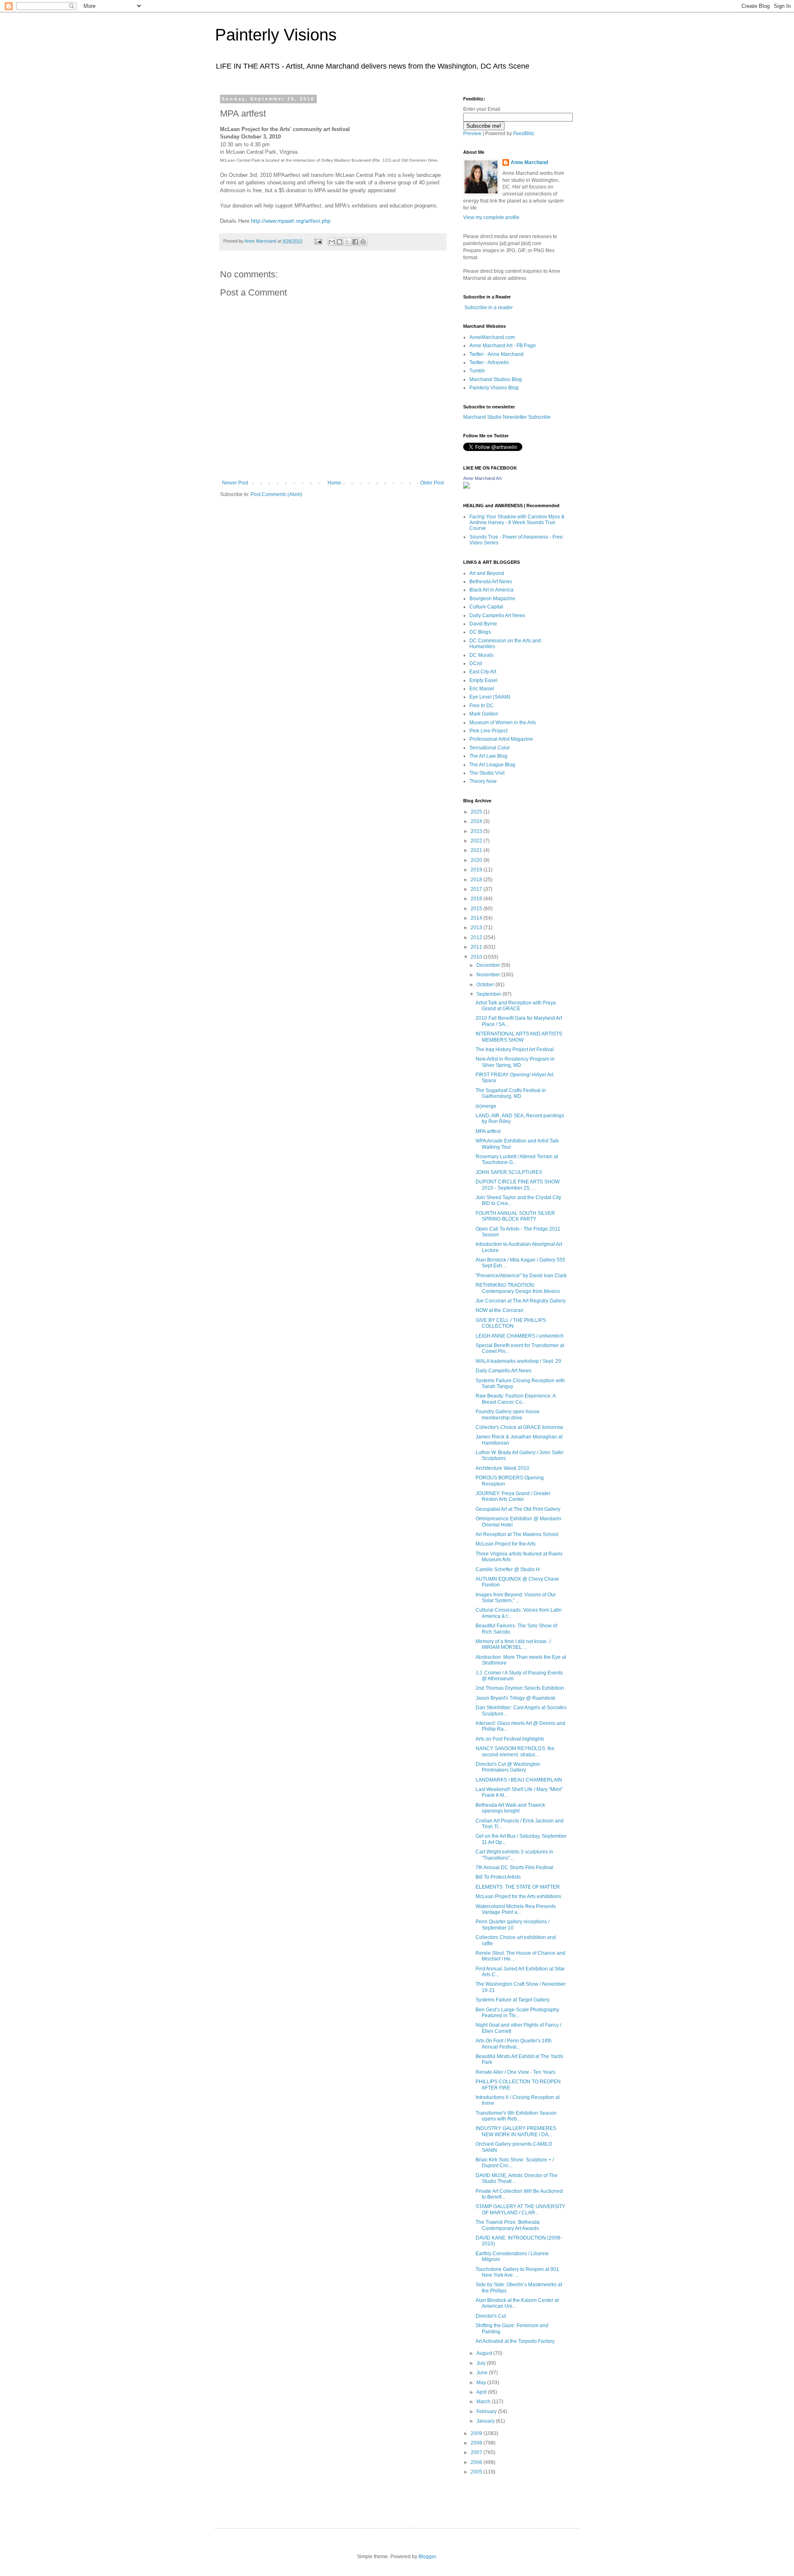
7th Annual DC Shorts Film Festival (514, 1868)
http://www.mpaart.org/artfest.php (291, 221)
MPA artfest (488, 1131)
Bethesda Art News (491, 582)
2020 (477, 860)
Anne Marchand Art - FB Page (503, 346)
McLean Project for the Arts (506, 1544)
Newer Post (235, 483)
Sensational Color (490, 748)
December (489, 965)
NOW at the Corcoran (500, 1310)
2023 (477, 831)
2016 (477, 899)
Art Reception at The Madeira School (517, 1534)
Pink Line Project (488, 731)
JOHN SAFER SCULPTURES (509, 1172)
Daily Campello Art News (497, 615)
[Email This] (332, 242)
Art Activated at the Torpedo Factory (515, 2341)
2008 (477, 2443)
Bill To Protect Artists (498, 1877)
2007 (477, 2452)
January (486, 2421)
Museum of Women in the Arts (503, 723)
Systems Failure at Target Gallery (513, 2000)
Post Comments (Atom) (276, 494)
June (483, 2373)
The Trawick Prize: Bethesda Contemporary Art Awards (508, 2225)
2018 (477, 880)
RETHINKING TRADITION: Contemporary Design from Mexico (518, 1288)
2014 (477, 918)
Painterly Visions (276, 35)
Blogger (427, 2557)
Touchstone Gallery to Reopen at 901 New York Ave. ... (517, 2272)
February (487, 2411)
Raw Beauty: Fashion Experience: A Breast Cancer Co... (515, 1399)
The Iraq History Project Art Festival (515, 1049)
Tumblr (477, 371)
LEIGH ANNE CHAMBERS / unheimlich (520, 1336)
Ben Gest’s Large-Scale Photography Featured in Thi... (517, 2013)
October (486, 985)
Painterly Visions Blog (494, 388)
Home (334, 483)
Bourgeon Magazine (492, 599)
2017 (477, 889)
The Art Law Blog (488, 756)
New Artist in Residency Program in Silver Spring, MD (515, 1062)
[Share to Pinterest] (363, 242)
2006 (477, 2462)
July (482, 2363)
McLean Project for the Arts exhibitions (518, 1896)
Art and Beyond (487, 573)
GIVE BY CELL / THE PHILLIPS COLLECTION (511, 1323)
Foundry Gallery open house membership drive (508, 1414)
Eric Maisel (482, 689)
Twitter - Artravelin (489, 363)
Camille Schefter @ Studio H (508, 1569)
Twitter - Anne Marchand (496, 354)
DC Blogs (480, 632)
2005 (477, 2472)
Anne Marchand (529, 162)
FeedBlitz (524, 134)
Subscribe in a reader (489, 308)
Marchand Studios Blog (496, 379)
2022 (477, 841)
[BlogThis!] (340, 242)
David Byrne (483, 624)
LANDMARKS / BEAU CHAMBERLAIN (519, 1780)
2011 (477, 947)
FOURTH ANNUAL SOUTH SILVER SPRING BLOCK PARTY (515, 1216)
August (485, 2353)
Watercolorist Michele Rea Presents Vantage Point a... (516, 1909)
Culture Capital (486, 607)
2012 (477, 937)
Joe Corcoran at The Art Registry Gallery (521, 1301)
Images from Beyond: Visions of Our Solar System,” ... (516, 1598)
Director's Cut (491, 2316)
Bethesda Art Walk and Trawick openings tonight (510, 1808)
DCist (476, 663)
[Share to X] (347, 242)
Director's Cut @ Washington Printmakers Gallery (508, 1767)
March (484, 2402)
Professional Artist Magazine (501, 739)
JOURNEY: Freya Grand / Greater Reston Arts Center (513, 1496)
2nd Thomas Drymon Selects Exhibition (520, 1688)
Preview (472, 134)
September (489, 994)
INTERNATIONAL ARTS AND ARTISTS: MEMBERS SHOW (519, 1037)
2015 (477, 909)
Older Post (432, 483)
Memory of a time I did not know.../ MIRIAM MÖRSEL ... (513, 1644)
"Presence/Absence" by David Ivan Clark (521, 1276)
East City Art (483, 672)
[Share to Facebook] (355, 242)
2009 (477, 2433)
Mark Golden (484, 714)
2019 (477, 870)
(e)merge (486, 1106)
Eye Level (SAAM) (490, 697)
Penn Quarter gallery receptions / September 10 (513, 1925)
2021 (477, 850)
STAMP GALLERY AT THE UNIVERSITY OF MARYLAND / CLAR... (520, 2209)
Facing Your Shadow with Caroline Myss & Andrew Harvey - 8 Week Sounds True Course (517, 523)
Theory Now (483, 781)
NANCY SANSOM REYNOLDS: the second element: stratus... (515, 1751)
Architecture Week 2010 (502, 1468)
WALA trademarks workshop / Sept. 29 (518, 1361)
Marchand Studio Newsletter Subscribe (507, 417)
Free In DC (482, 706)
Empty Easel (483, 680)
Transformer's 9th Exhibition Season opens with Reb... (516, 2116)
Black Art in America (491, 590)
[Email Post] (318, 241)
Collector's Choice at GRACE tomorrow (519, 1427)
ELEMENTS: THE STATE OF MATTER (518, 1887)
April (482, 2392)
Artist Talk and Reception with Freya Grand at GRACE (516, 1006)
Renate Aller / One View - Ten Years (515, 2072)
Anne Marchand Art (482, 478)
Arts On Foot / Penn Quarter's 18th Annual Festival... (514, 2044)
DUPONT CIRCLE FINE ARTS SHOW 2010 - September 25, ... (518, 1185)
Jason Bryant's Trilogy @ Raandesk (515, 1698)
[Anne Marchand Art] (466, 487)
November (489, 975)
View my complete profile (491, 217)
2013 (477, 928)
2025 (477, 812)
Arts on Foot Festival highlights (510, 1739)
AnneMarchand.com (492, 337)
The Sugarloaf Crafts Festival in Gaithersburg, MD (511, 1093)
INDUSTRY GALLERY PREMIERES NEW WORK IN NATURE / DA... (516, 2131)
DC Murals (481, 655)
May (482, 2383)
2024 (477, 821)
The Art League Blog (492, 765)
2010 (477, 957)
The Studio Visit (487, 773)
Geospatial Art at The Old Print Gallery (518, 1509)
